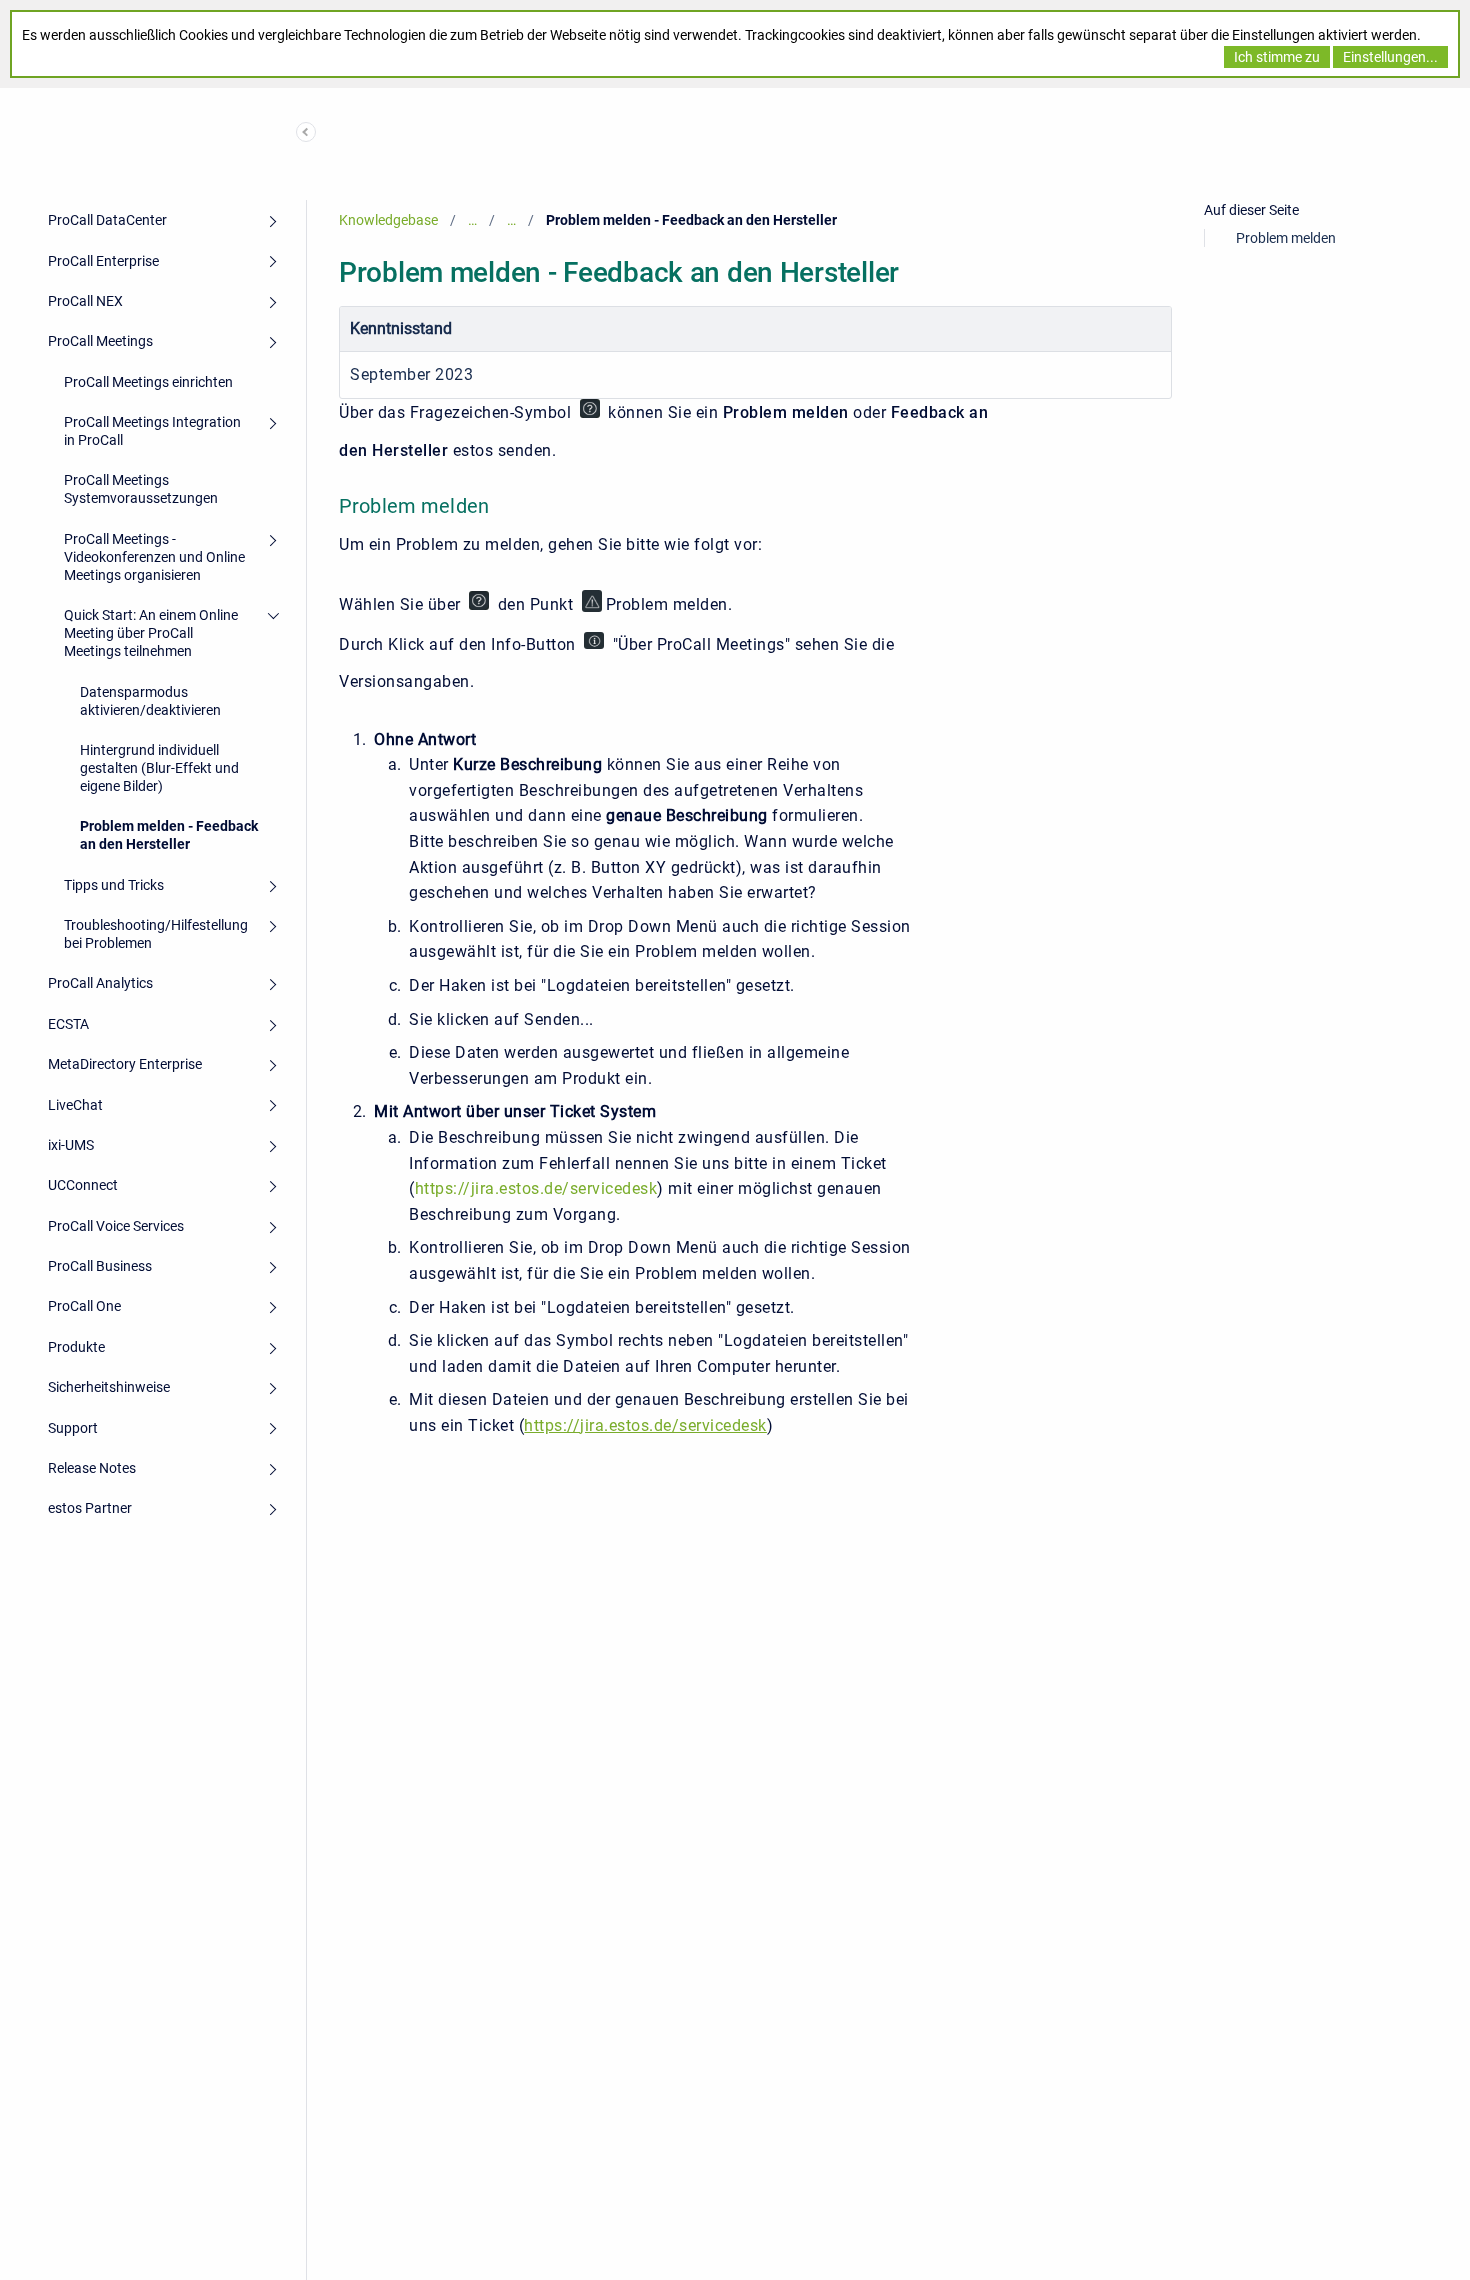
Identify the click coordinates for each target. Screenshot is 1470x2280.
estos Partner (90, 1508)
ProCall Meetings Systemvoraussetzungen (141, 489)
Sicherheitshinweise (109, 1387)
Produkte (76, 1347)
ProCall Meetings (100, 341)
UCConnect (83, 1185)
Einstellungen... (1390, 57)
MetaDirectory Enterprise (125, 1064)
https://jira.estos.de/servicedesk (536, 1188)
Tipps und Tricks (114, 885)
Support (73, 1428)
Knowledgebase (388, 220)
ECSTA (68, 1024)
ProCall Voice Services (116, 1226)
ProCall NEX (85, 301)
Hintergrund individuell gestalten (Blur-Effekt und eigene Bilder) (159, 768)
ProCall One (84, 1306)
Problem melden (1286, 238)
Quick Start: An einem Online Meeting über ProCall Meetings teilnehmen (151, 633)
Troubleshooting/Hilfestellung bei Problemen (156, 934)
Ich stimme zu (1277, 57)
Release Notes (92, 1468)
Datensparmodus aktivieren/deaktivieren (150, 701)
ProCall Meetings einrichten (148, 382)
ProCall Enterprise (103, 261)
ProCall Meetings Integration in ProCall (152, 431)
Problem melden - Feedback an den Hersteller (169, 835)
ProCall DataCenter (107, 220)
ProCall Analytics (100, 983)
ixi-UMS (71, 1145)
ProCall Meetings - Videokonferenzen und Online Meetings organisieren (154, 557)
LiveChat (75, 1105)
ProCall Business (100, 1266)
